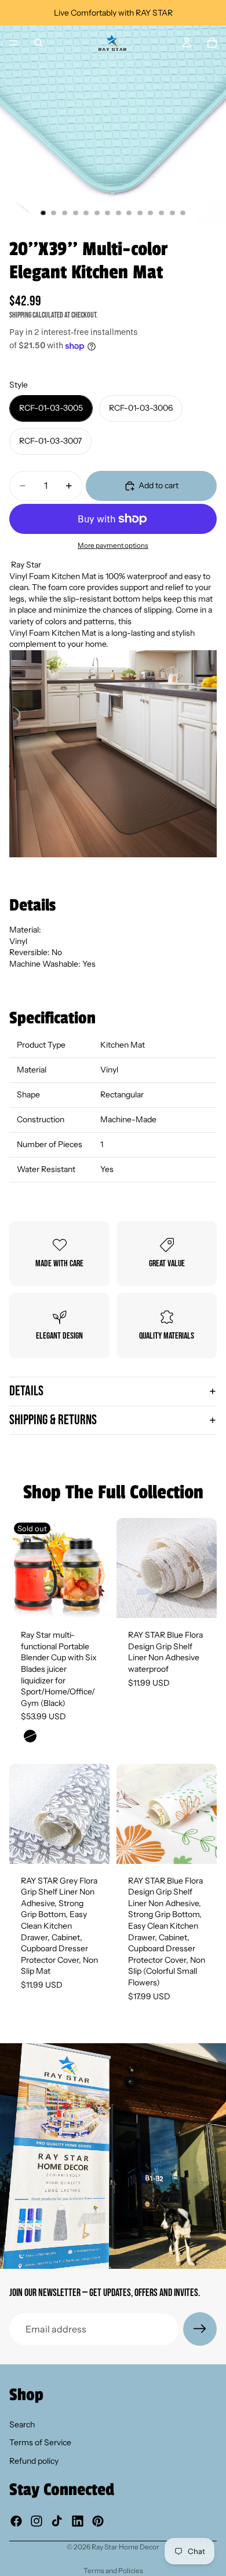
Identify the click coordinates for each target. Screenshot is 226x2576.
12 (162, 213)
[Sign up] (200, 2329)
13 (172, 213)
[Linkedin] (78, 2521)
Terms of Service (40, 2443)
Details (26, 1391)
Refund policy (34, 2461)
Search (22, 2424)
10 (140, 213)
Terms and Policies (113, 2571)
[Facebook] (16, 2521)
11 (151, 213)
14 (183, 213)
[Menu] (13, 43)
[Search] (38, 43)
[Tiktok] (57, 2521)
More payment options (113, 546)
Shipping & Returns (53, 1420)
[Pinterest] (98, 2521)
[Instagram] (37, 2521)
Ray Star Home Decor (125, 2547)
